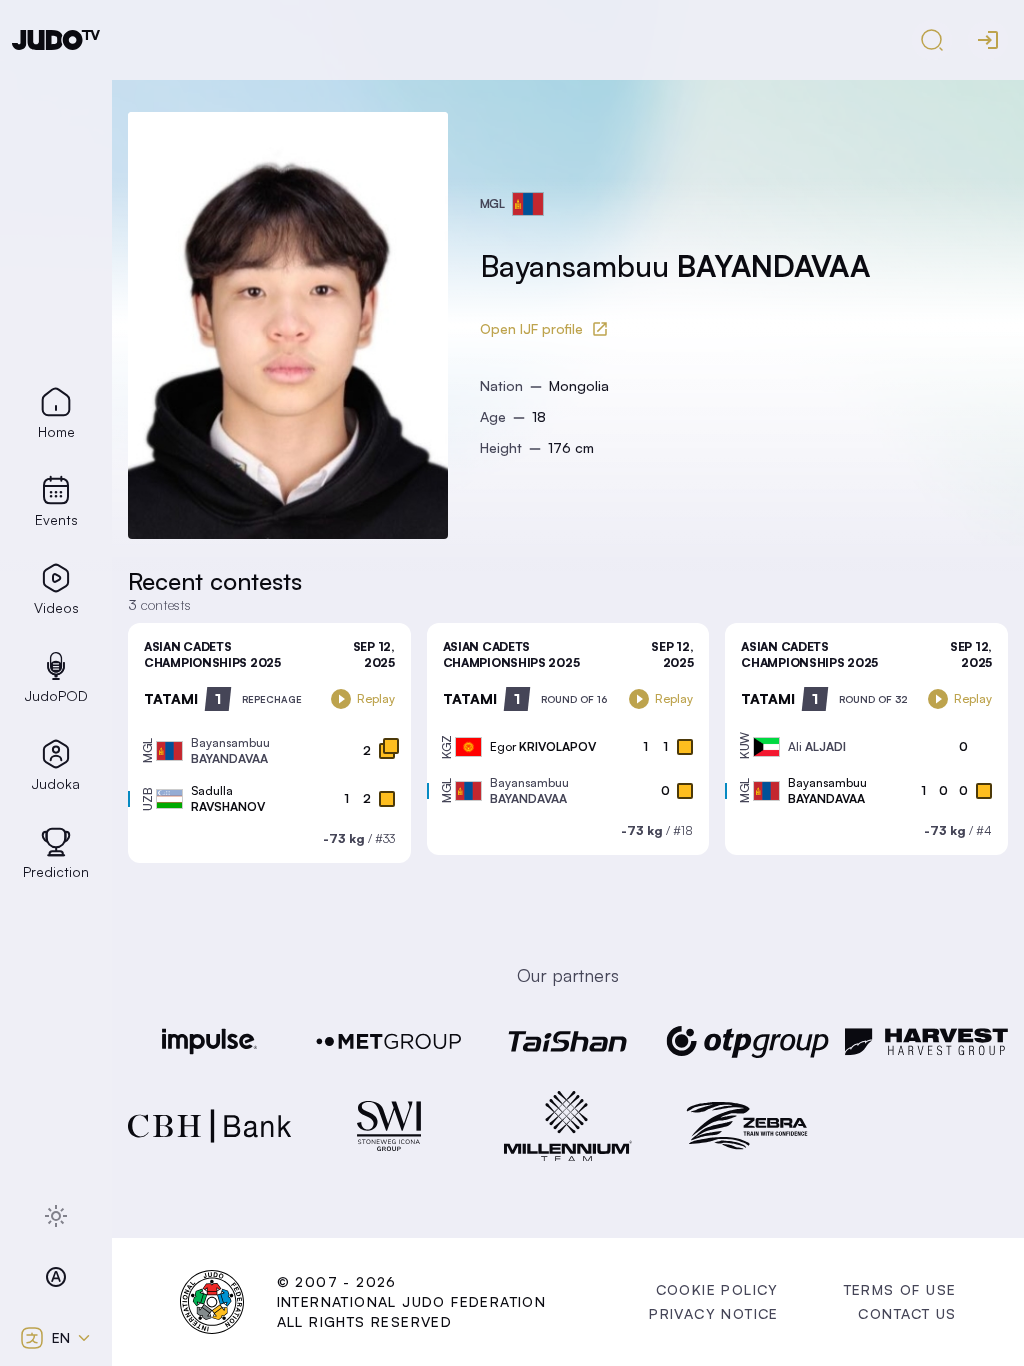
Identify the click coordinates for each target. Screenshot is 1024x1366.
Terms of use (900, 1289)
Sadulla (228, 798)
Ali (817, 746)
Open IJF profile (531, 328)
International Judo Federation (412, 1301)
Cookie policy (717, 1289)
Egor (543, 746)
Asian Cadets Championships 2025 (212, 654)
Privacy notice (714, 1313)
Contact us (907, 1313)
